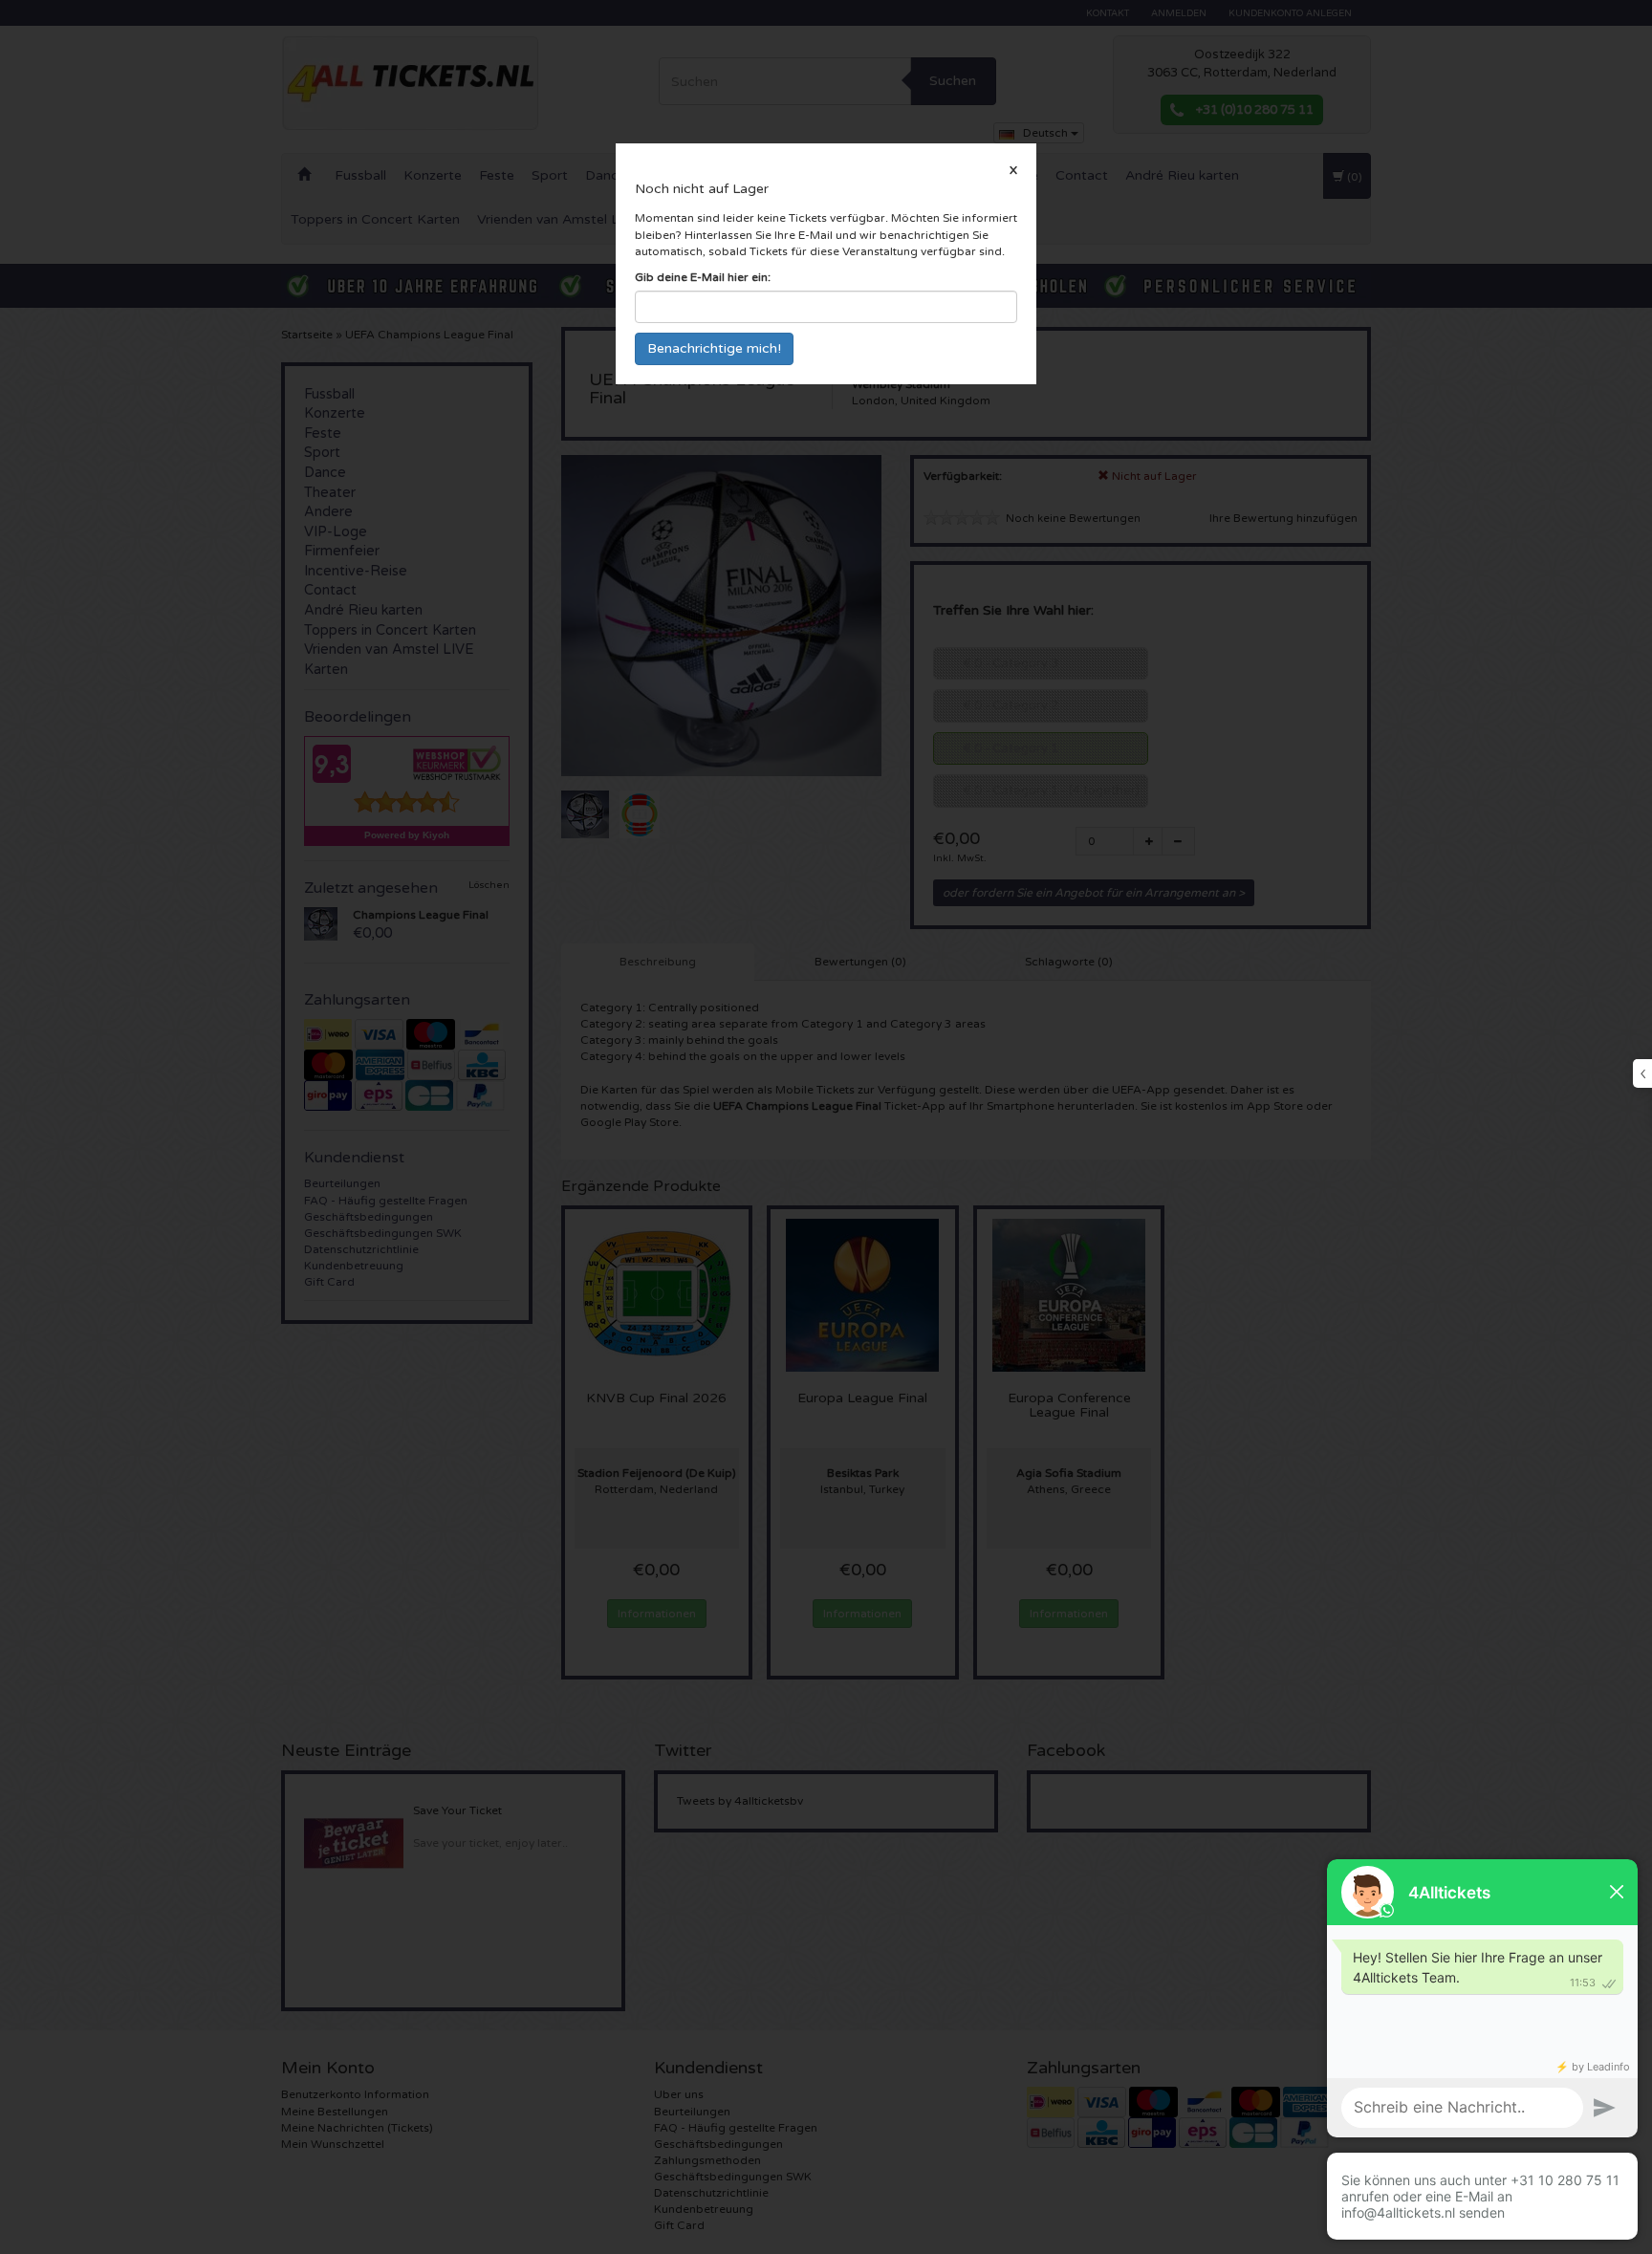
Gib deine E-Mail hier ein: (703, 277)
